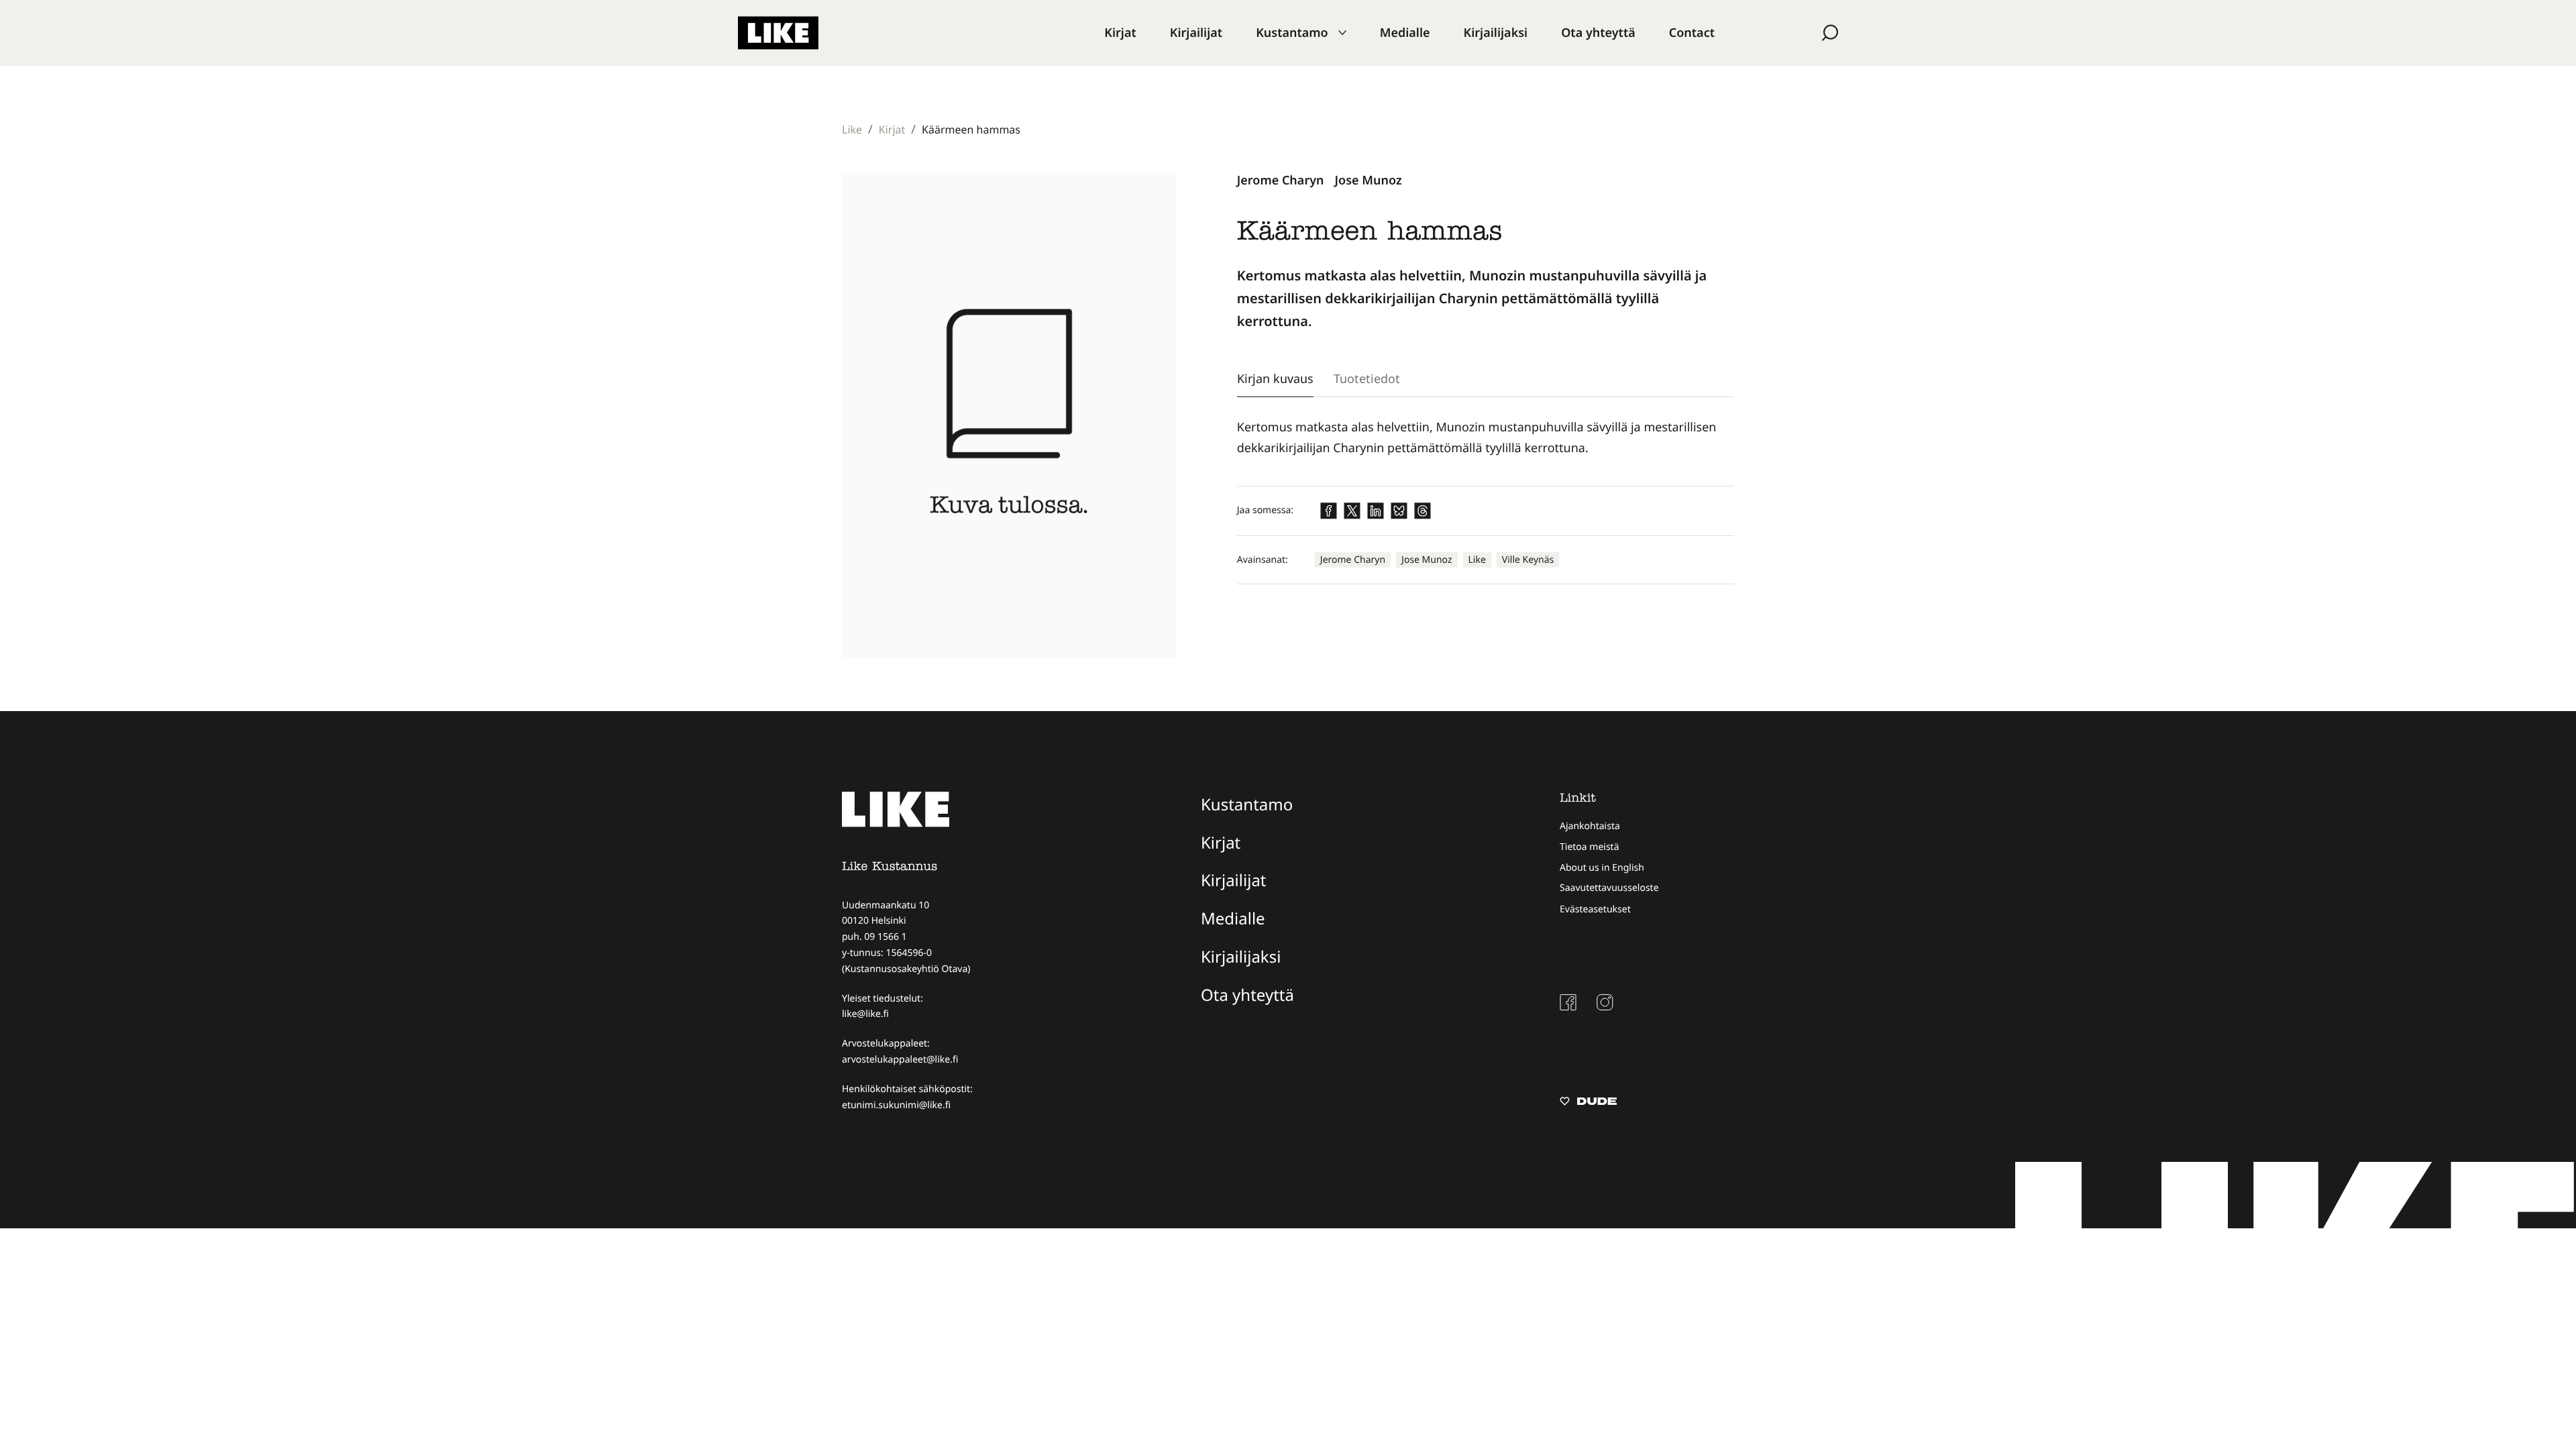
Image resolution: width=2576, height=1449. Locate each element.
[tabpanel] (1486, 438)
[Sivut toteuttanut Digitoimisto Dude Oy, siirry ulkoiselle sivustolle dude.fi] (1588, 1103)
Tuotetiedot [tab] (1367, 378)
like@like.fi (865, 1014)
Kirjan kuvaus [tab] (1275, 378)
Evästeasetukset (1595, 909)
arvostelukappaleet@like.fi (900, 1060)
